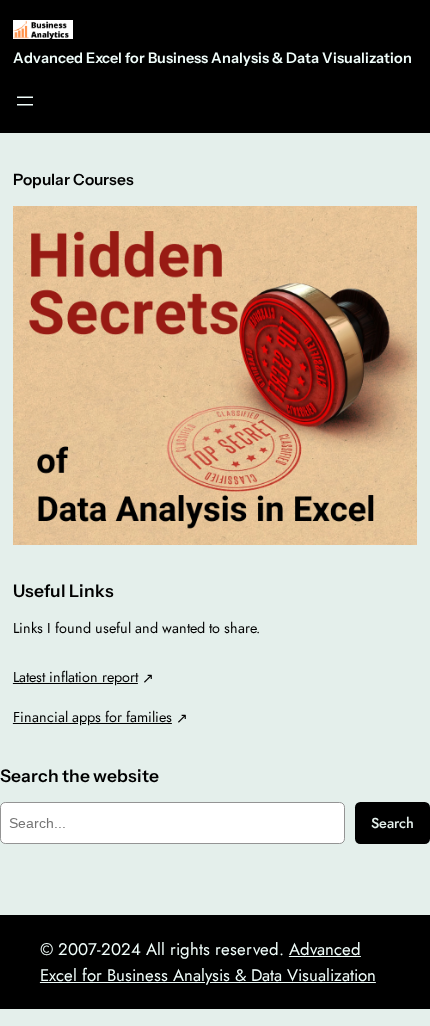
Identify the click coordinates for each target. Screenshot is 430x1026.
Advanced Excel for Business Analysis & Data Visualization (212, 58)
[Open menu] (25, 101)
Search (392, 823)
